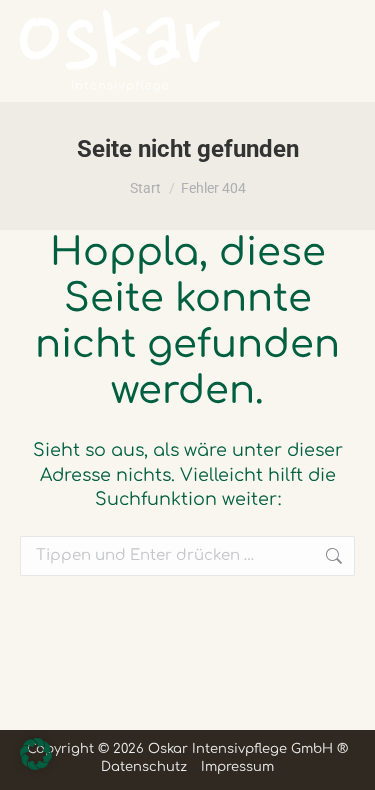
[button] (36, 754)
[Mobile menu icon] (328, 51)
